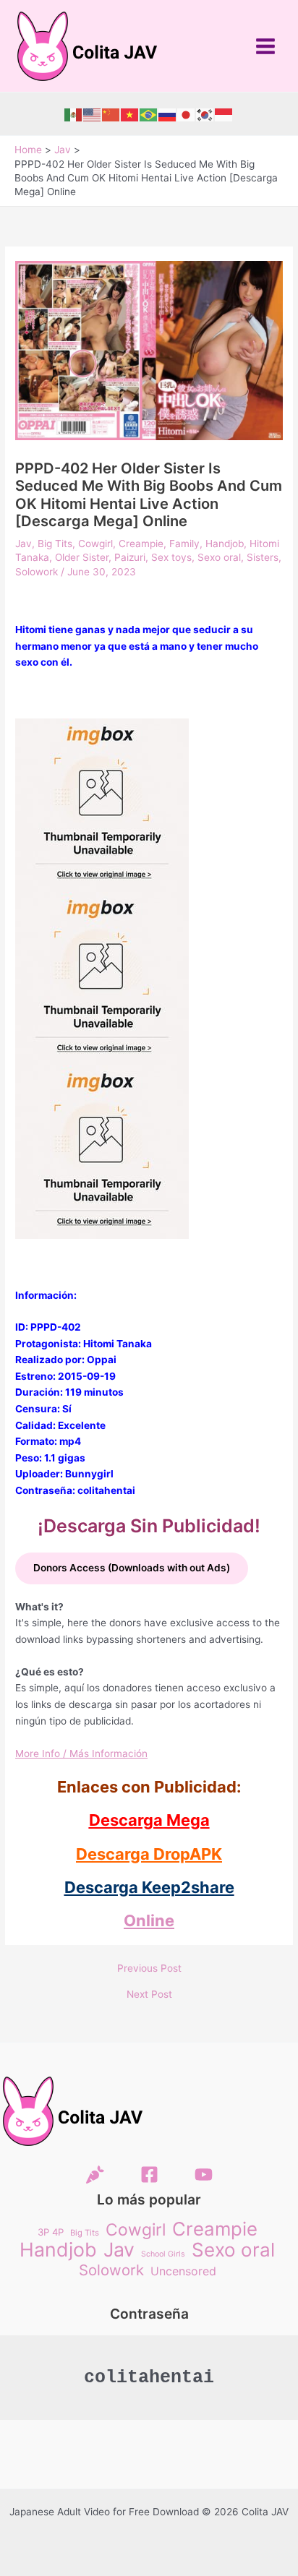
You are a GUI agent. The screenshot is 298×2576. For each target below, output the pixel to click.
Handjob (225, 544)
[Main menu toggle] (266, 46)
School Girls (163, 2254)
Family (184, 544)
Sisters (263, 557)
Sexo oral (219, 557)
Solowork (37, 572)
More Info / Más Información (81, 1753)
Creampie (141, 544)
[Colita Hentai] (95, 2174)
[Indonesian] (224, 114)
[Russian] (168, 114)
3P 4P (51, 2232)
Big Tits (55, 544)
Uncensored (183, 2271)
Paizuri (130, 557)
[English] (93, 114)
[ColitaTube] (204, 2174)
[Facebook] (149, 2174)
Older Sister (82, 557)
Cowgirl (95, 544)
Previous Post (149, 1969)
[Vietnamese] (130, 114)
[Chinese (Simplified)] (111, 114)
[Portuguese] (149, 114)
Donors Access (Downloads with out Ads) (132, 1568)
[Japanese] (187, 114)
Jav (24, 544)
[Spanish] (74, 114)
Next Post (149, 1995)
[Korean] (205, 114)
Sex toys (171, 557)
